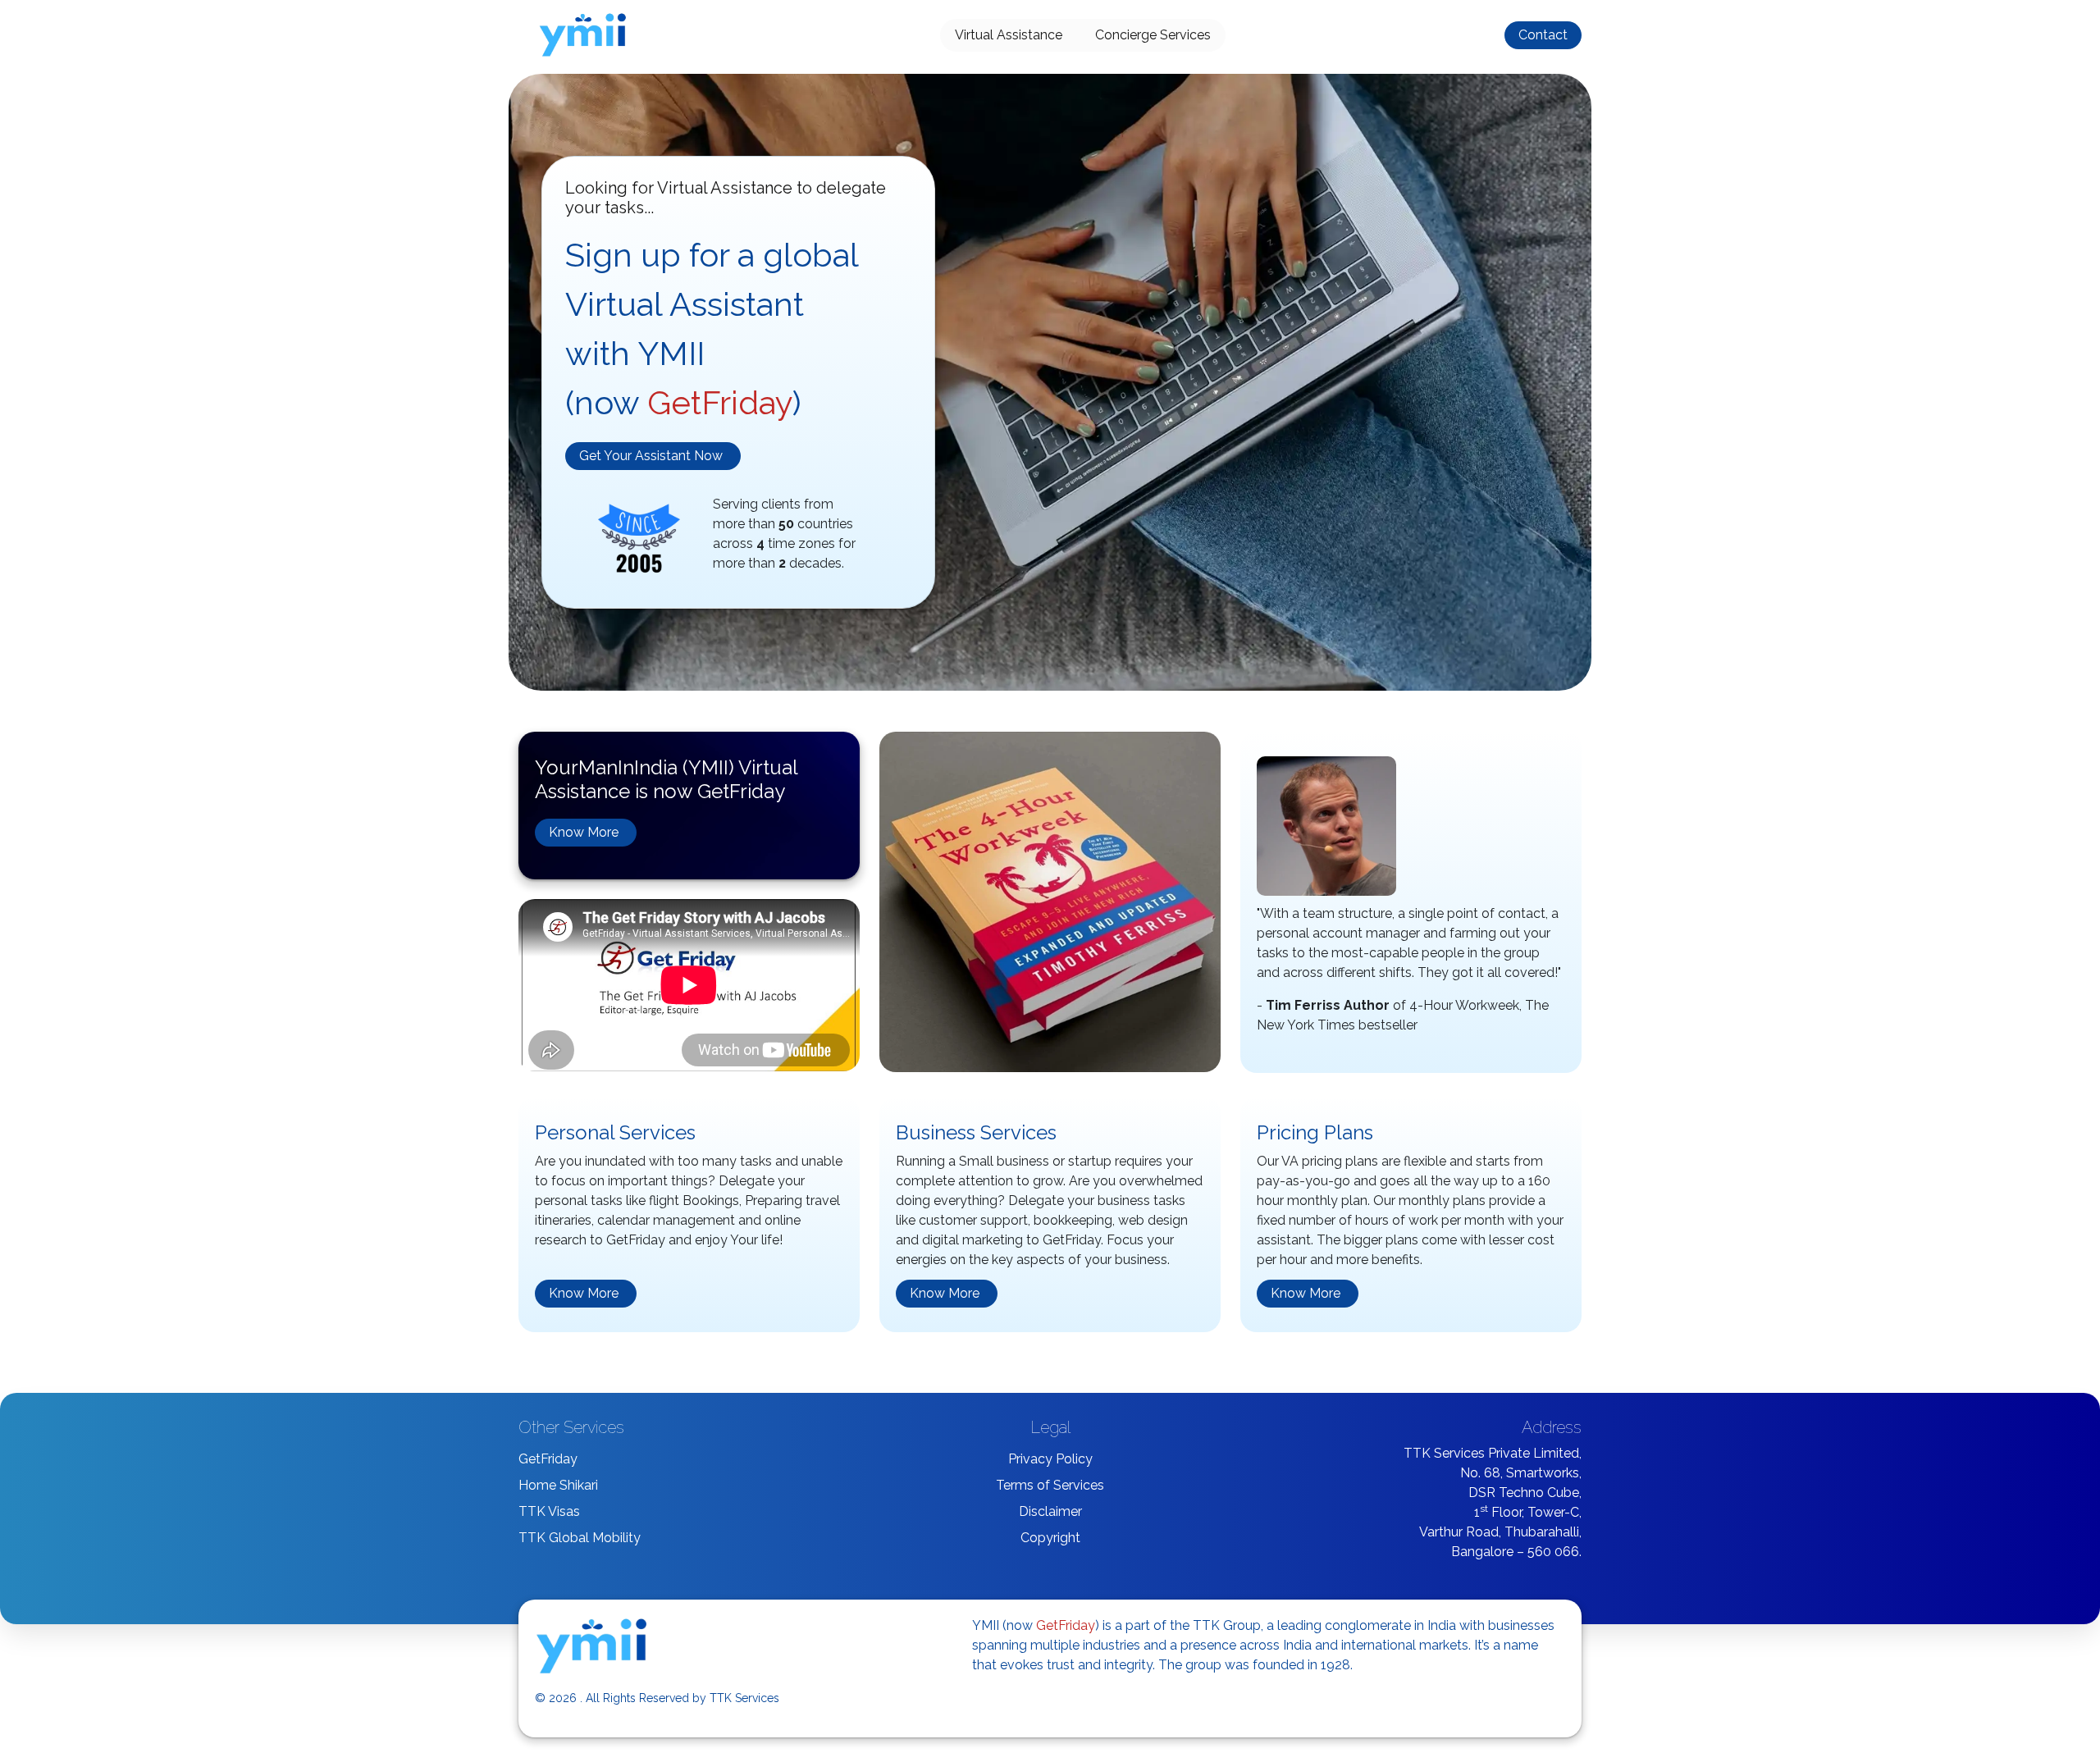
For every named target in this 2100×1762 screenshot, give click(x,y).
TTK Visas (549, 1511)
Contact (1543, 35)
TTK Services (744, 1698)
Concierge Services (1153, 35)
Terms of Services (1050, 1485)
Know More (584, 832)
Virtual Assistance (1009, 35)
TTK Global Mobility (580, 1538)
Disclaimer (1050, 1511)
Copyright (1050, 1538)
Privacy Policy (1050, 1459)
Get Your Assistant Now (651, 456)
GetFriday (548, 1459)
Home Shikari (558, 1485)
